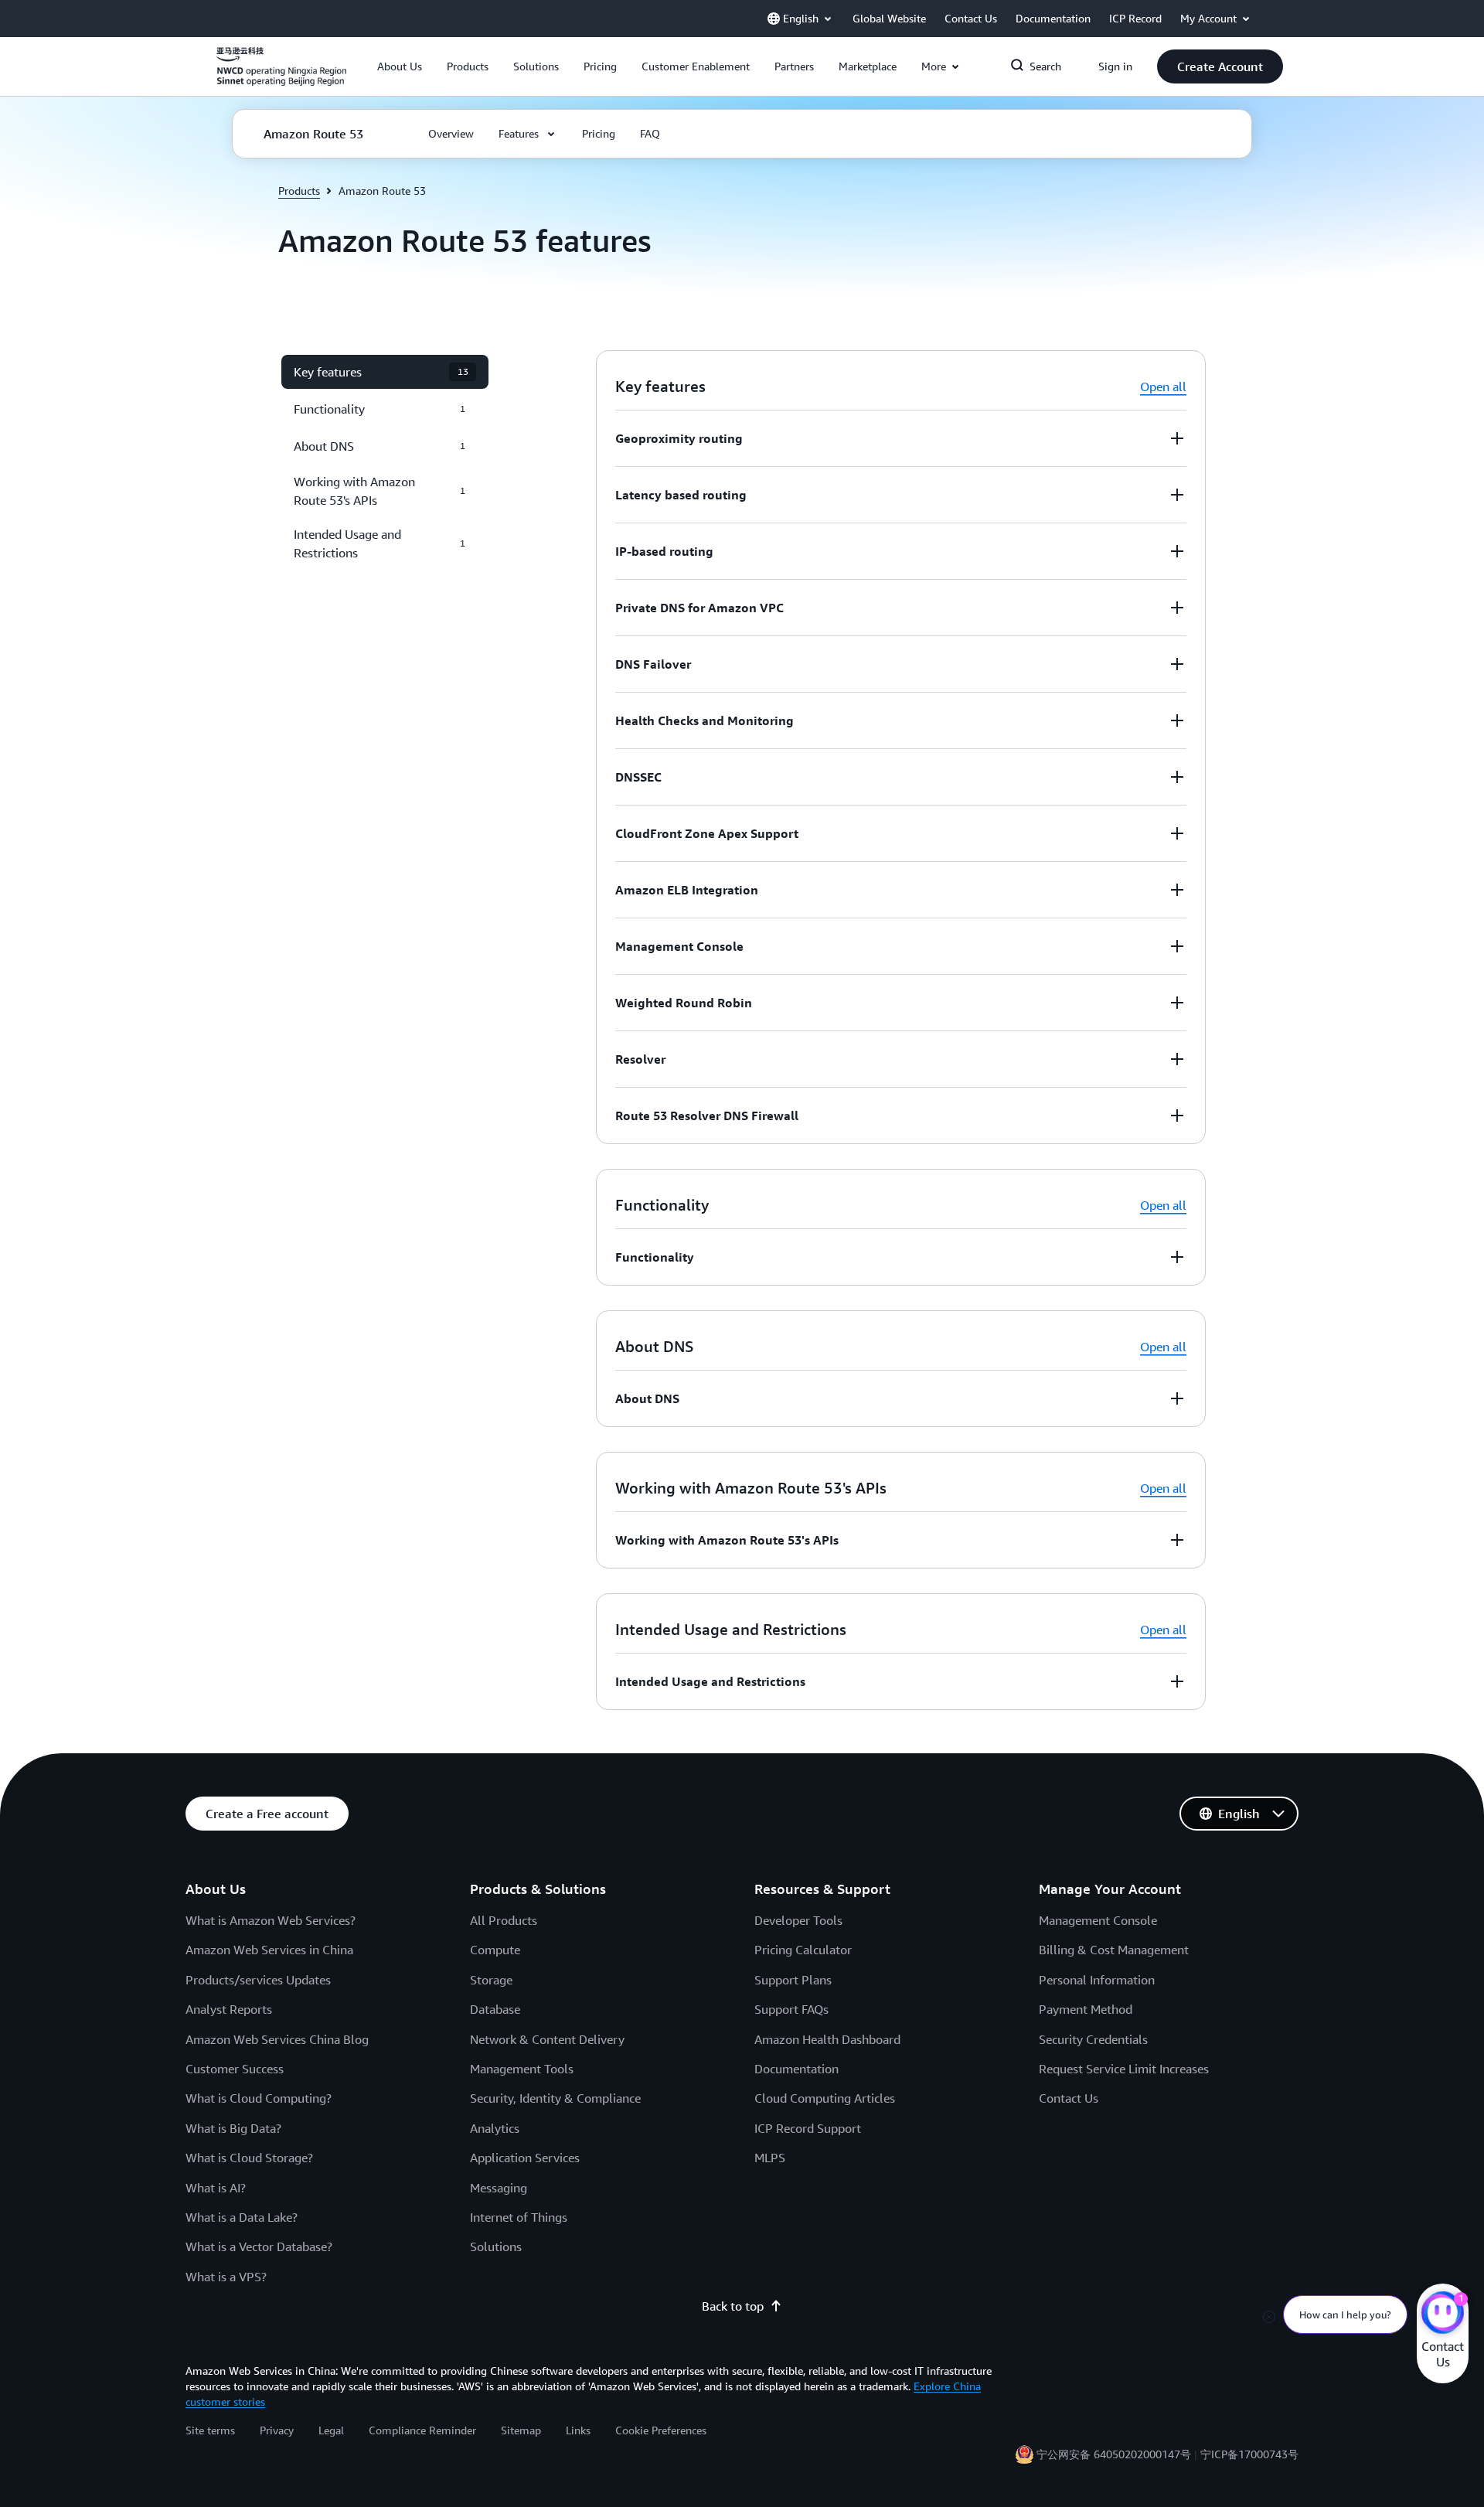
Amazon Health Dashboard (827, 2039)
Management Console (1098, 1920)
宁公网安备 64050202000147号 (1114, 2454)
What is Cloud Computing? (259, 2098)
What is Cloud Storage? (249, 2158)
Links (578, 2430)
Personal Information (1097, 1980)
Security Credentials (1093, 2039)
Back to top (733, 2306)
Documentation (796, 2069)
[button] (400, 66)
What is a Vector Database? (259, 2246)
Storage (491, 1980)
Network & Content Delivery (547, 2039)
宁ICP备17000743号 (1249, 2454)
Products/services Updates (258, 1980)
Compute (495, 1950)
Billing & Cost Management (1114, 1950)
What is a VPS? (226, 2277)
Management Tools (522, 2069)
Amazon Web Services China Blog (277, 2039)
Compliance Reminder (422, 2430)
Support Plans (793, 1980)
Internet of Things (519, 2217)
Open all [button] (1163, 387)
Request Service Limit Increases (1124, 2069)
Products (299, 191)
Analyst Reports (229, 2009)
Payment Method (1086, 2009)
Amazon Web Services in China (269, 1950)
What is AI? (216, 2188)
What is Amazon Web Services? (271, 1920)
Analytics (495, 2128)
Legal (331, 2430)
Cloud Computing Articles (825, 2098)
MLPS (770, 2158)
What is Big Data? (233, 2128)
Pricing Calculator (803, 1950)
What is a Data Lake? (242, 2217)
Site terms (210, 2430)
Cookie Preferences (661, 2430)
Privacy (277, 2430)
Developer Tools (798, 1920)
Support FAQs (791, 2009)
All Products (504, 1920)
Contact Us (1069, 2098)
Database (495, 2009)
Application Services (525, 2158)
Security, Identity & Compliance (555, 2098)
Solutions (496, 2246)
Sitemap (521, 2430)
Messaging (499, 2188)
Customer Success (235, 2069)
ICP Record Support (808, 2128)
